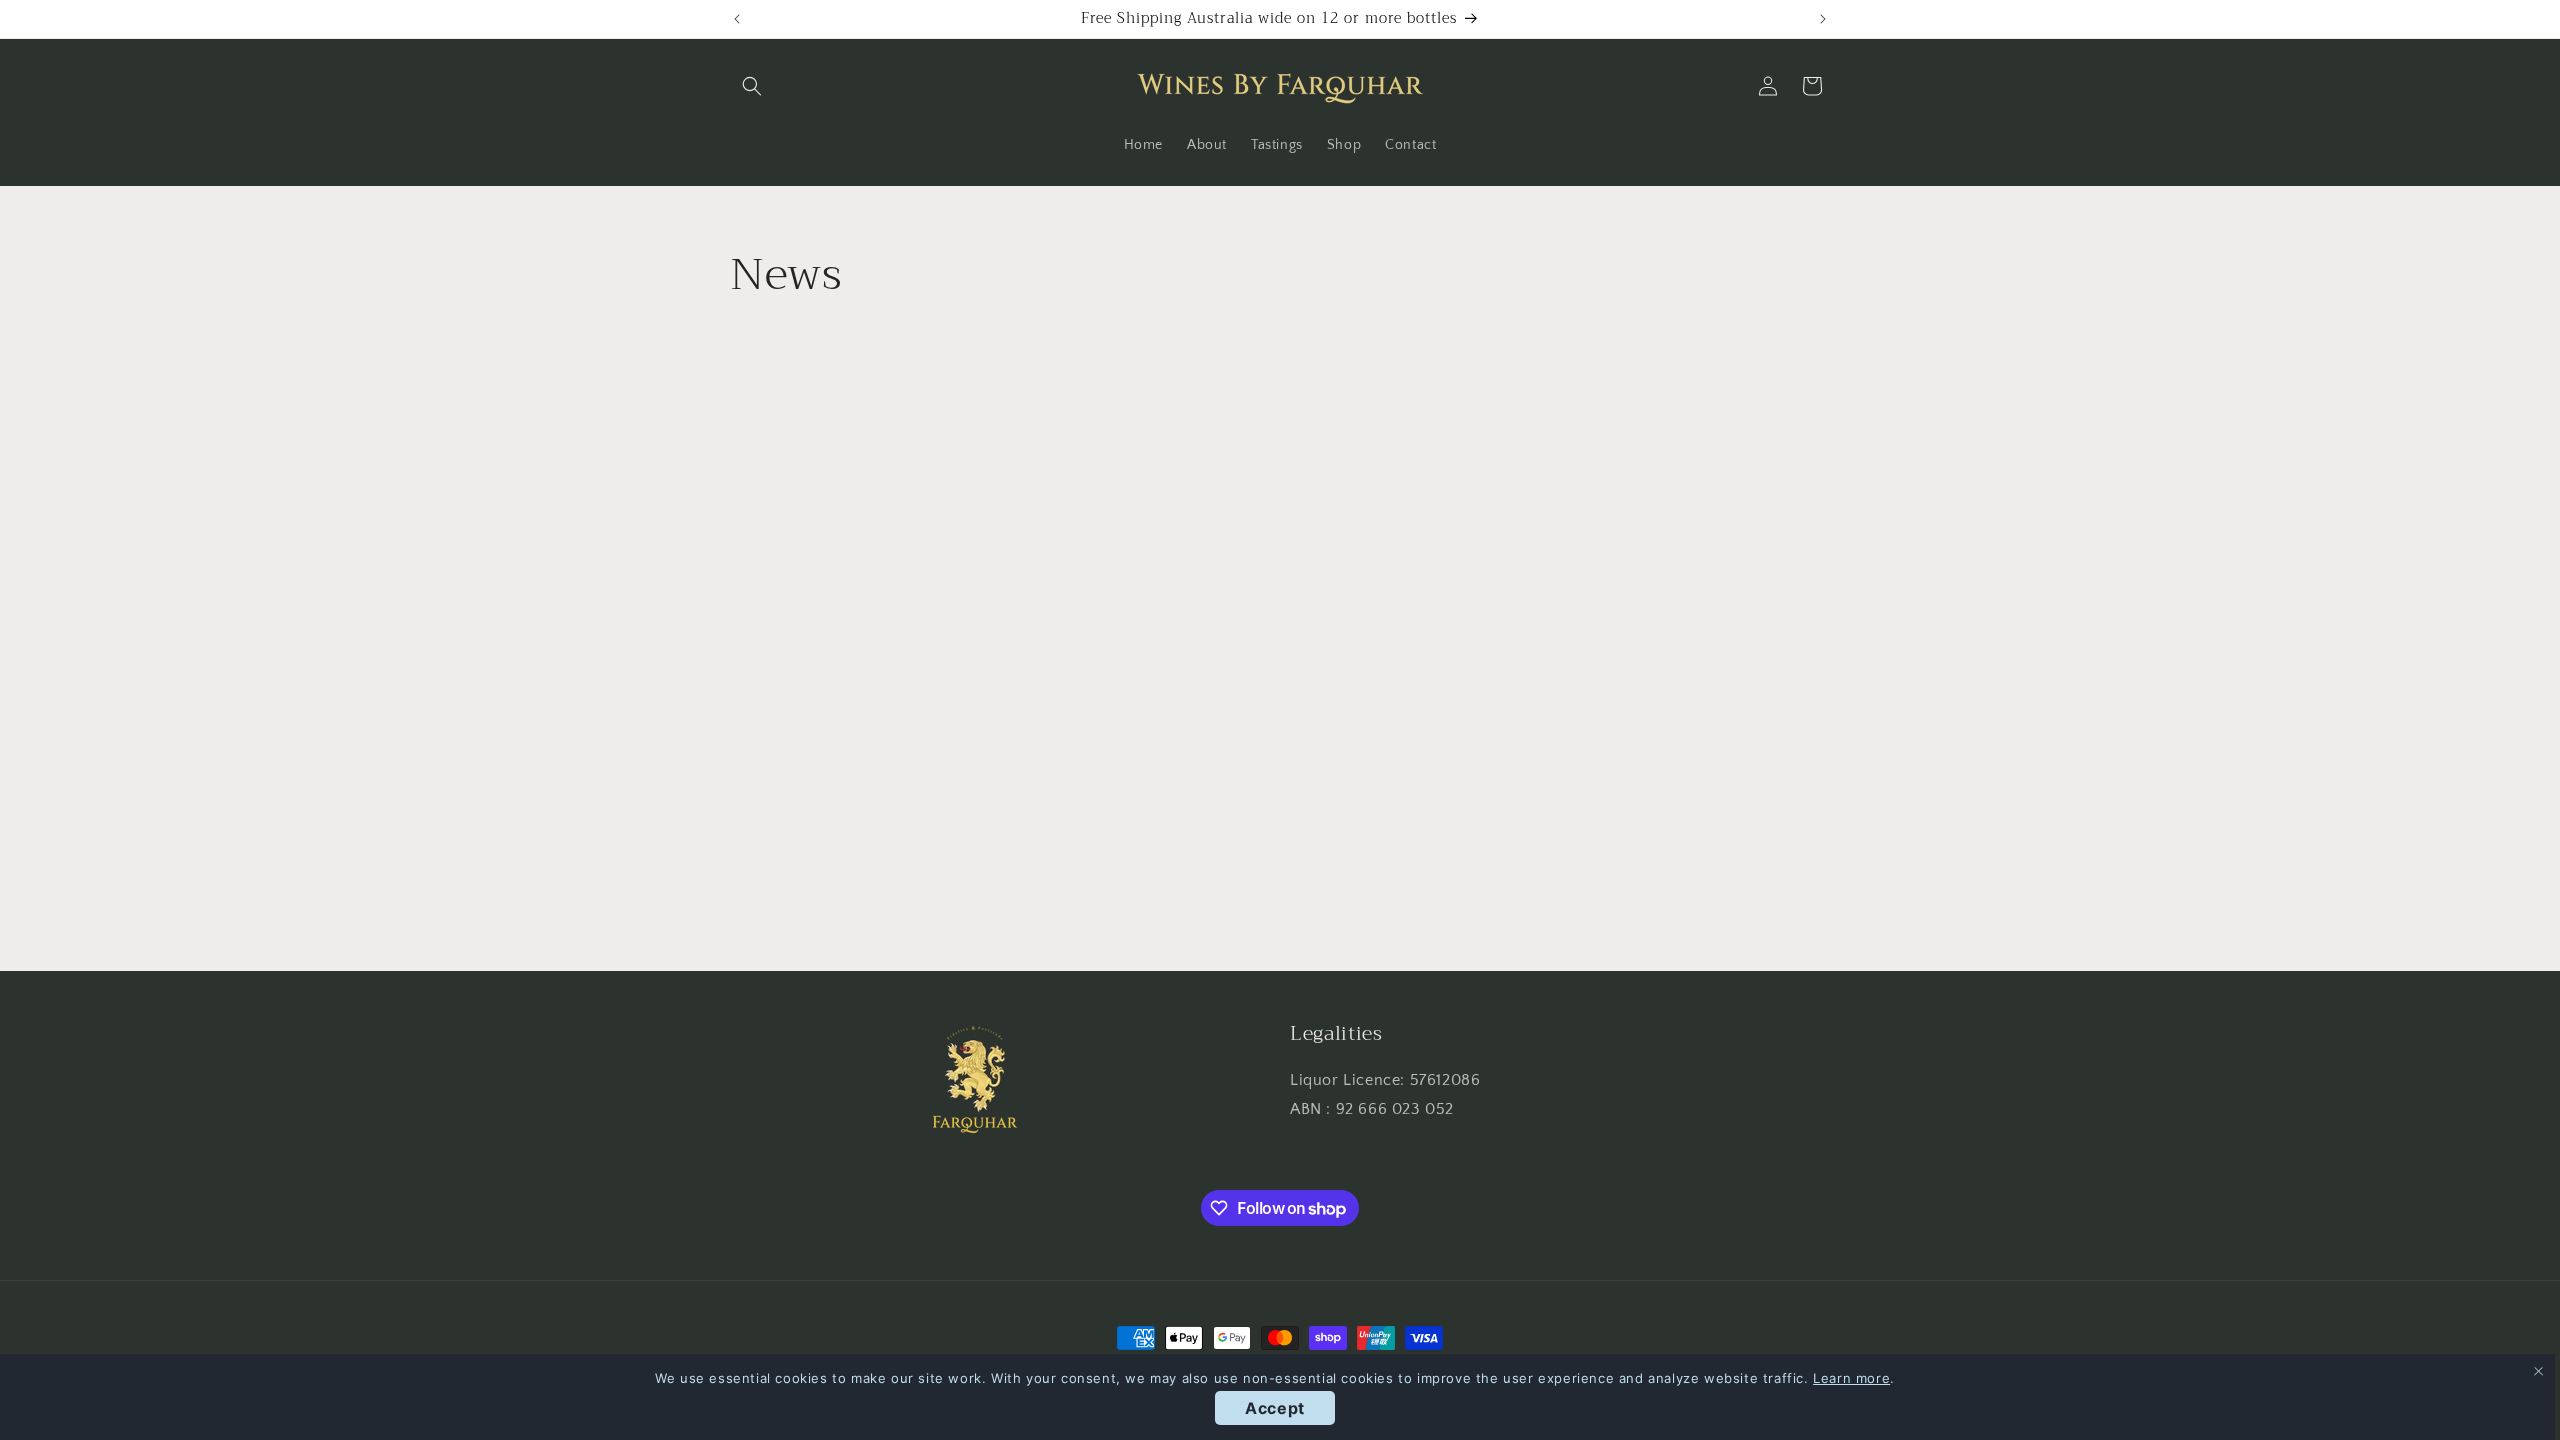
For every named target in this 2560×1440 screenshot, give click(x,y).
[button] (752, 86)
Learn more (1851, 1378)
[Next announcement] (1823, 19)
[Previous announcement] (737, 19)
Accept (1275, 1408)
